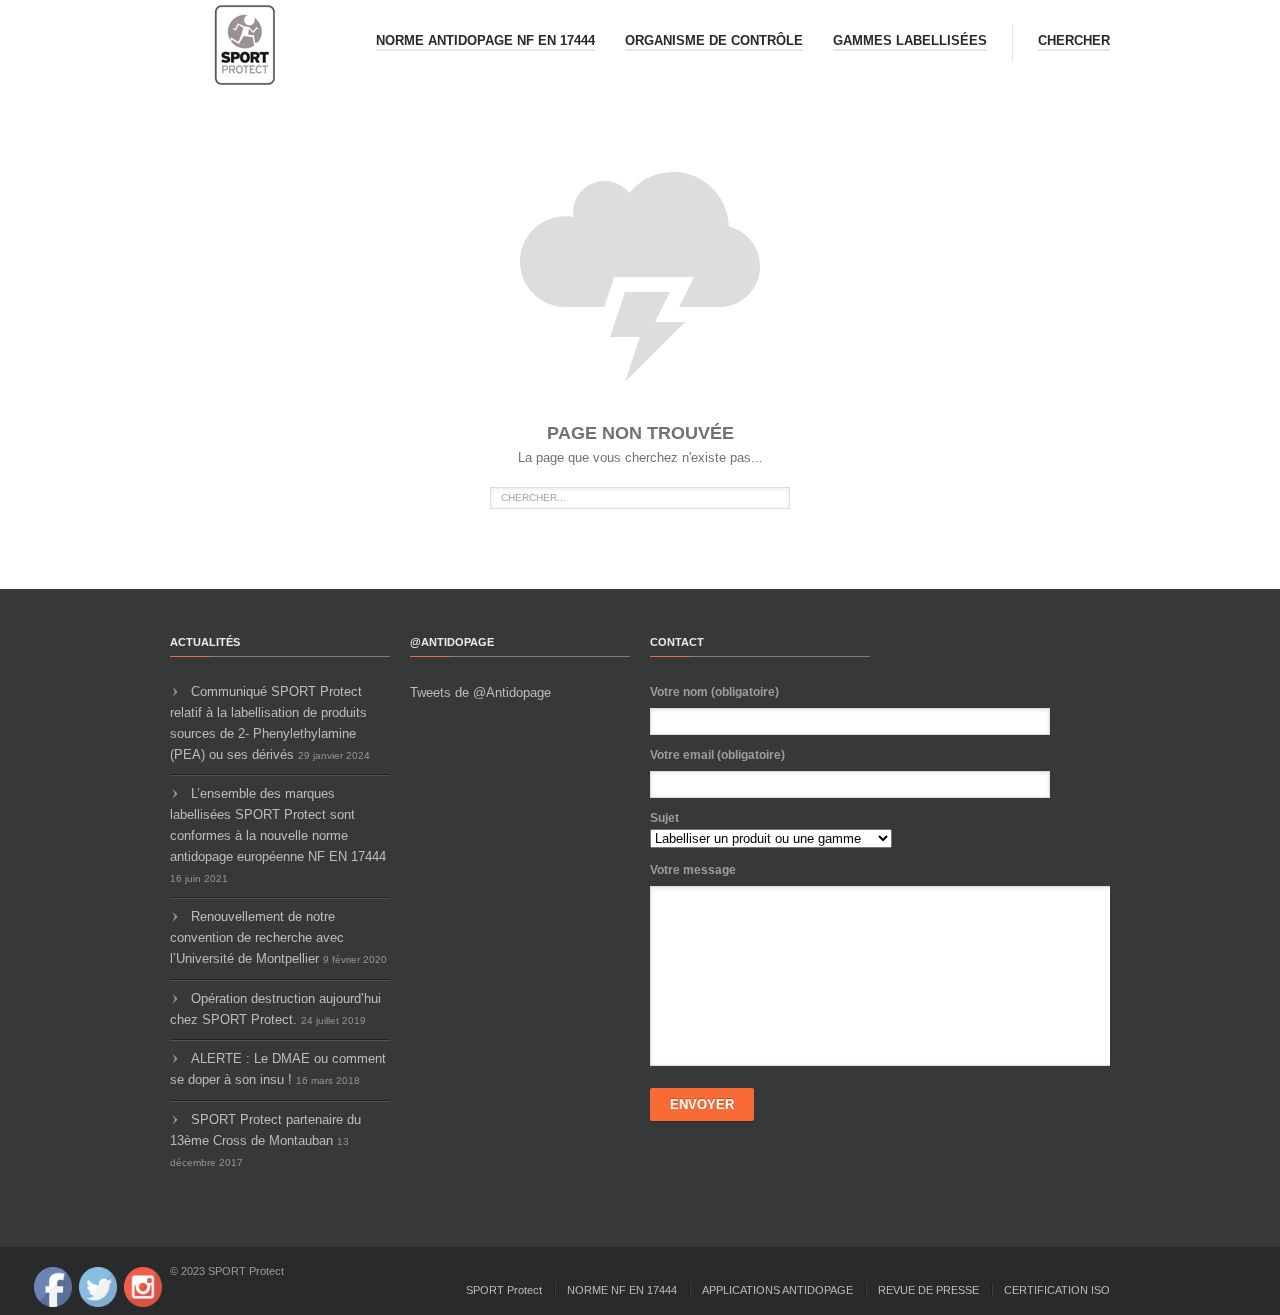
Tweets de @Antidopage (480, 692)
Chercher (1074, 40)
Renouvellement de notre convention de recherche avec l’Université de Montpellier (257, 937)
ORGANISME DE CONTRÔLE (714, 40)
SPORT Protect (504, 1290)
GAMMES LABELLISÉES (910, 40)
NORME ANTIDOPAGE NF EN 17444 (485, 40)
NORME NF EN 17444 (622, 1290)
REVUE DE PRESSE (928, 1290)
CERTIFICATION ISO (1057, 1290)
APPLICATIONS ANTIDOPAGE (777, 1290)
